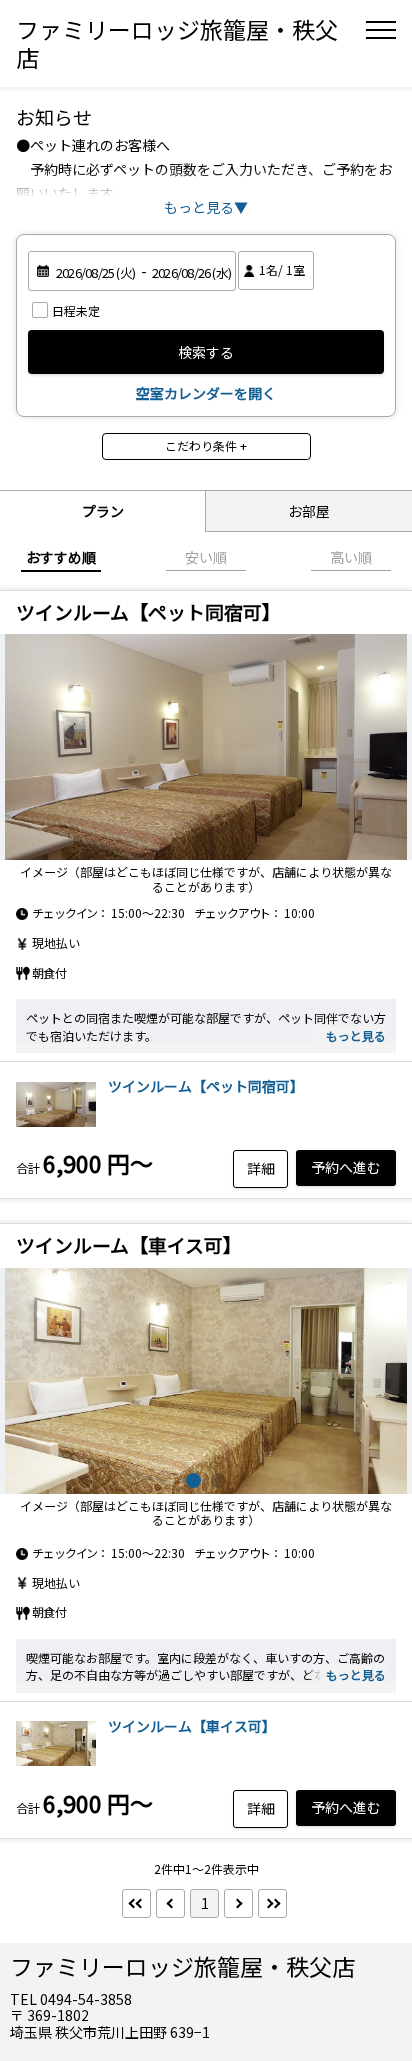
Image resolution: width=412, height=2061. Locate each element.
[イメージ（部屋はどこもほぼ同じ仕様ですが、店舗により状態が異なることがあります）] (206, 747)
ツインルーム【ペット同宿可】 (206, 1086)
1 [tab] (193, 1480)
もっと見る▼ (206, 207)
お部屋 (309, 511)
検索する (206, 352)
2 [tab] (218, 1480)
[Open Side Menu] (381, 30)
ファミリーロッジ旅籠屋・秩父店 (177, 43)
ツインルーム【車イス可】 (192, 1726)
